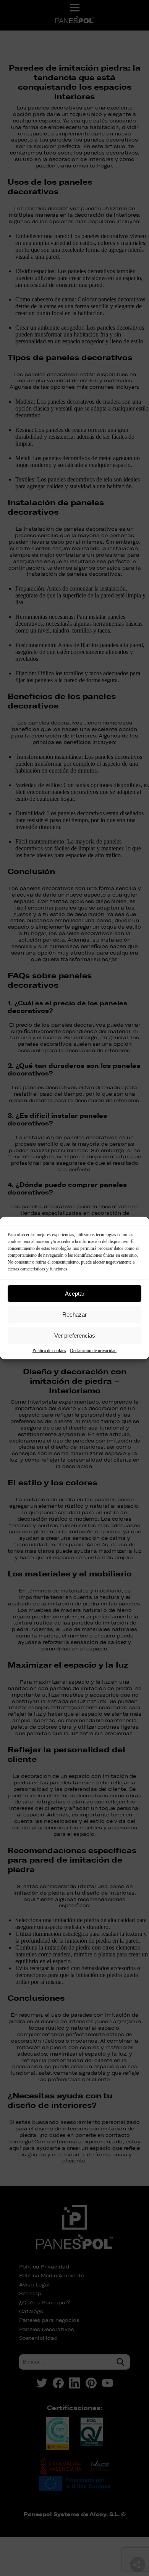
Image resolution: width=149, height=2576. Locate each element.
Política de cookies (49, 1351)
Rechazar (74, 1315)
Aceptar (75, 1294)
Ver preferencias (75, 1335)
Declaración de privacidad (93, 1351)
